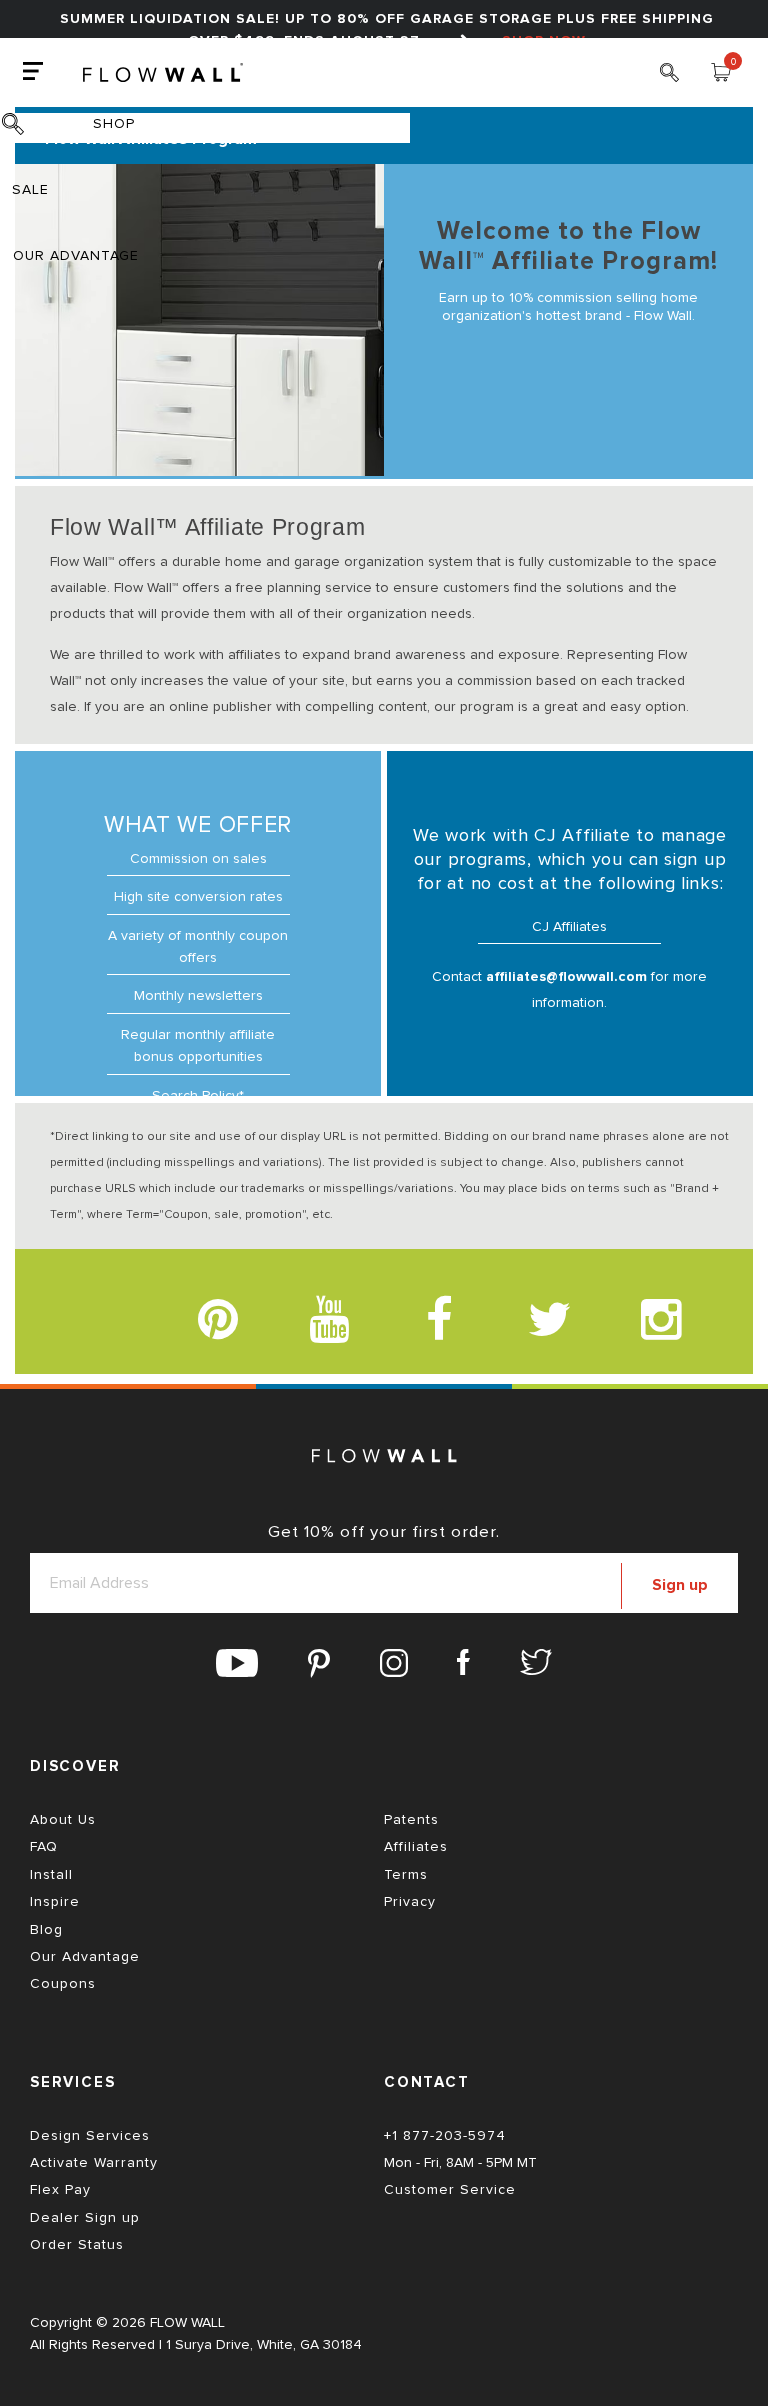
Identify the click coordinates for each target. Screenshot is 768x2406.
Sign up (680, 1585)
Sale (30, 190)
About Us (63, 1820)
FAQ (44, 1847)
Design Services (90, 2136)
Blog (46, 1930)
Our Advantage (76, 256)
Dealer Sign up (85, 2218)
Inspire (55, 1902)
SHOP (114, 124)
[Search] (669, 80)
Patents (411, 1820)
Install (51, 1875)
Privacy (410, 1902)
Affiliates (416, 1847)
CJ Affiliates (569, 927)
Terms (406, 1875)
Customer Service (450, 2190)
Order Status (77, 2245)
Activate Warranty (94, 2163)
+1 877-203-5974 (445, 2136)
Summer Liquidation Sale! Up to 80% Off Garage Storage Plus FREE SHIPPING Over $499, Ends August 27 (387, 30)
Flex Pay (60, 2190)
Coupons (63, 1984)
